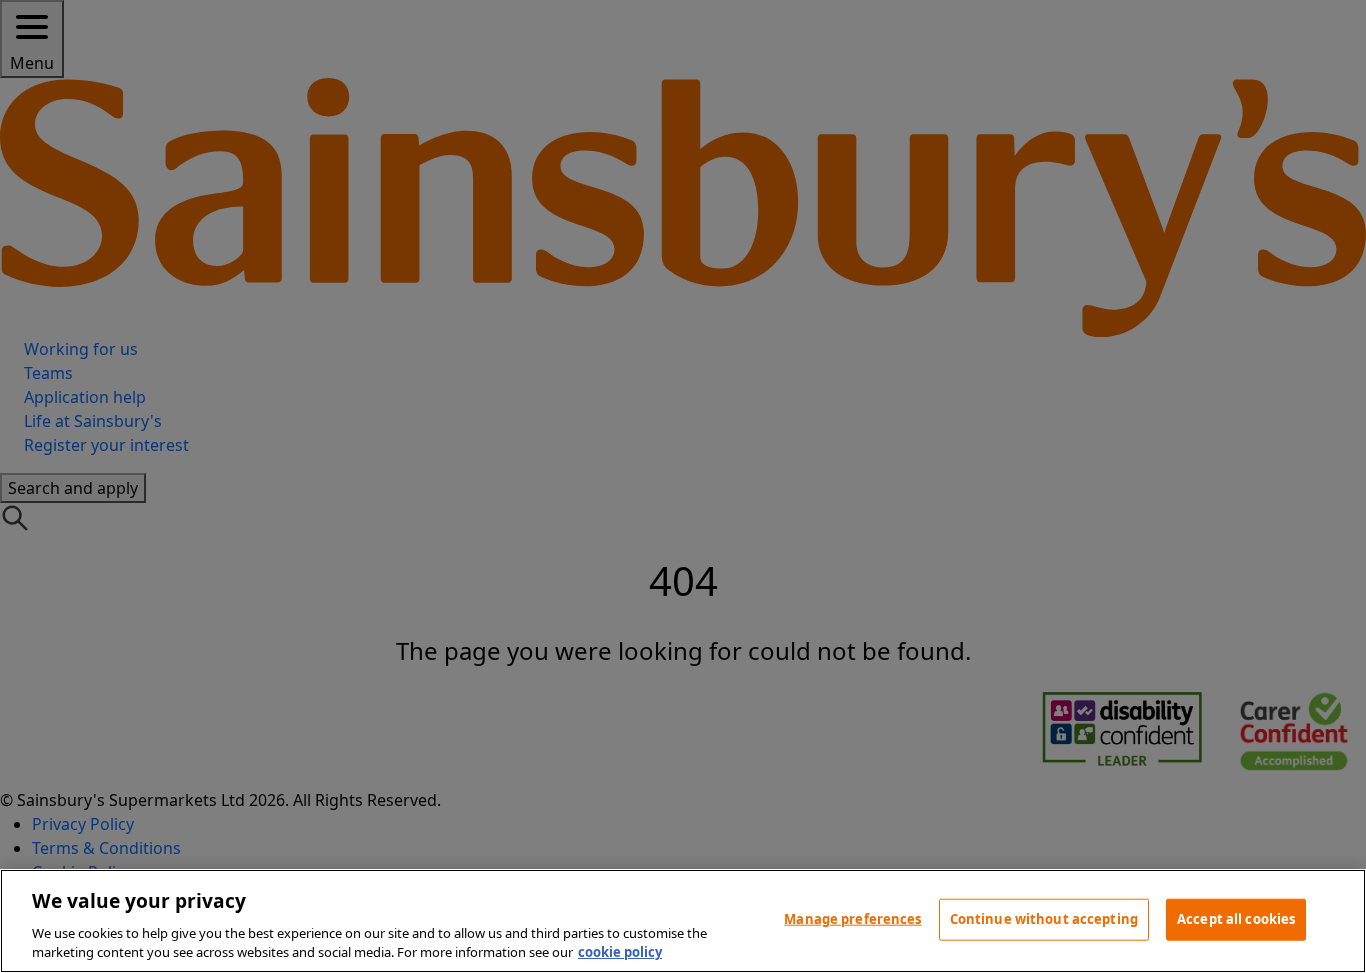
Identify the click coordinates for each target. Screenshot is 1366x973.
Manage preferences (852, 919)
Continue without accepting (1044, 919)
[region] (683, 921)
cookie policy (620, 952)
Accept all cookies (1236, 919)
